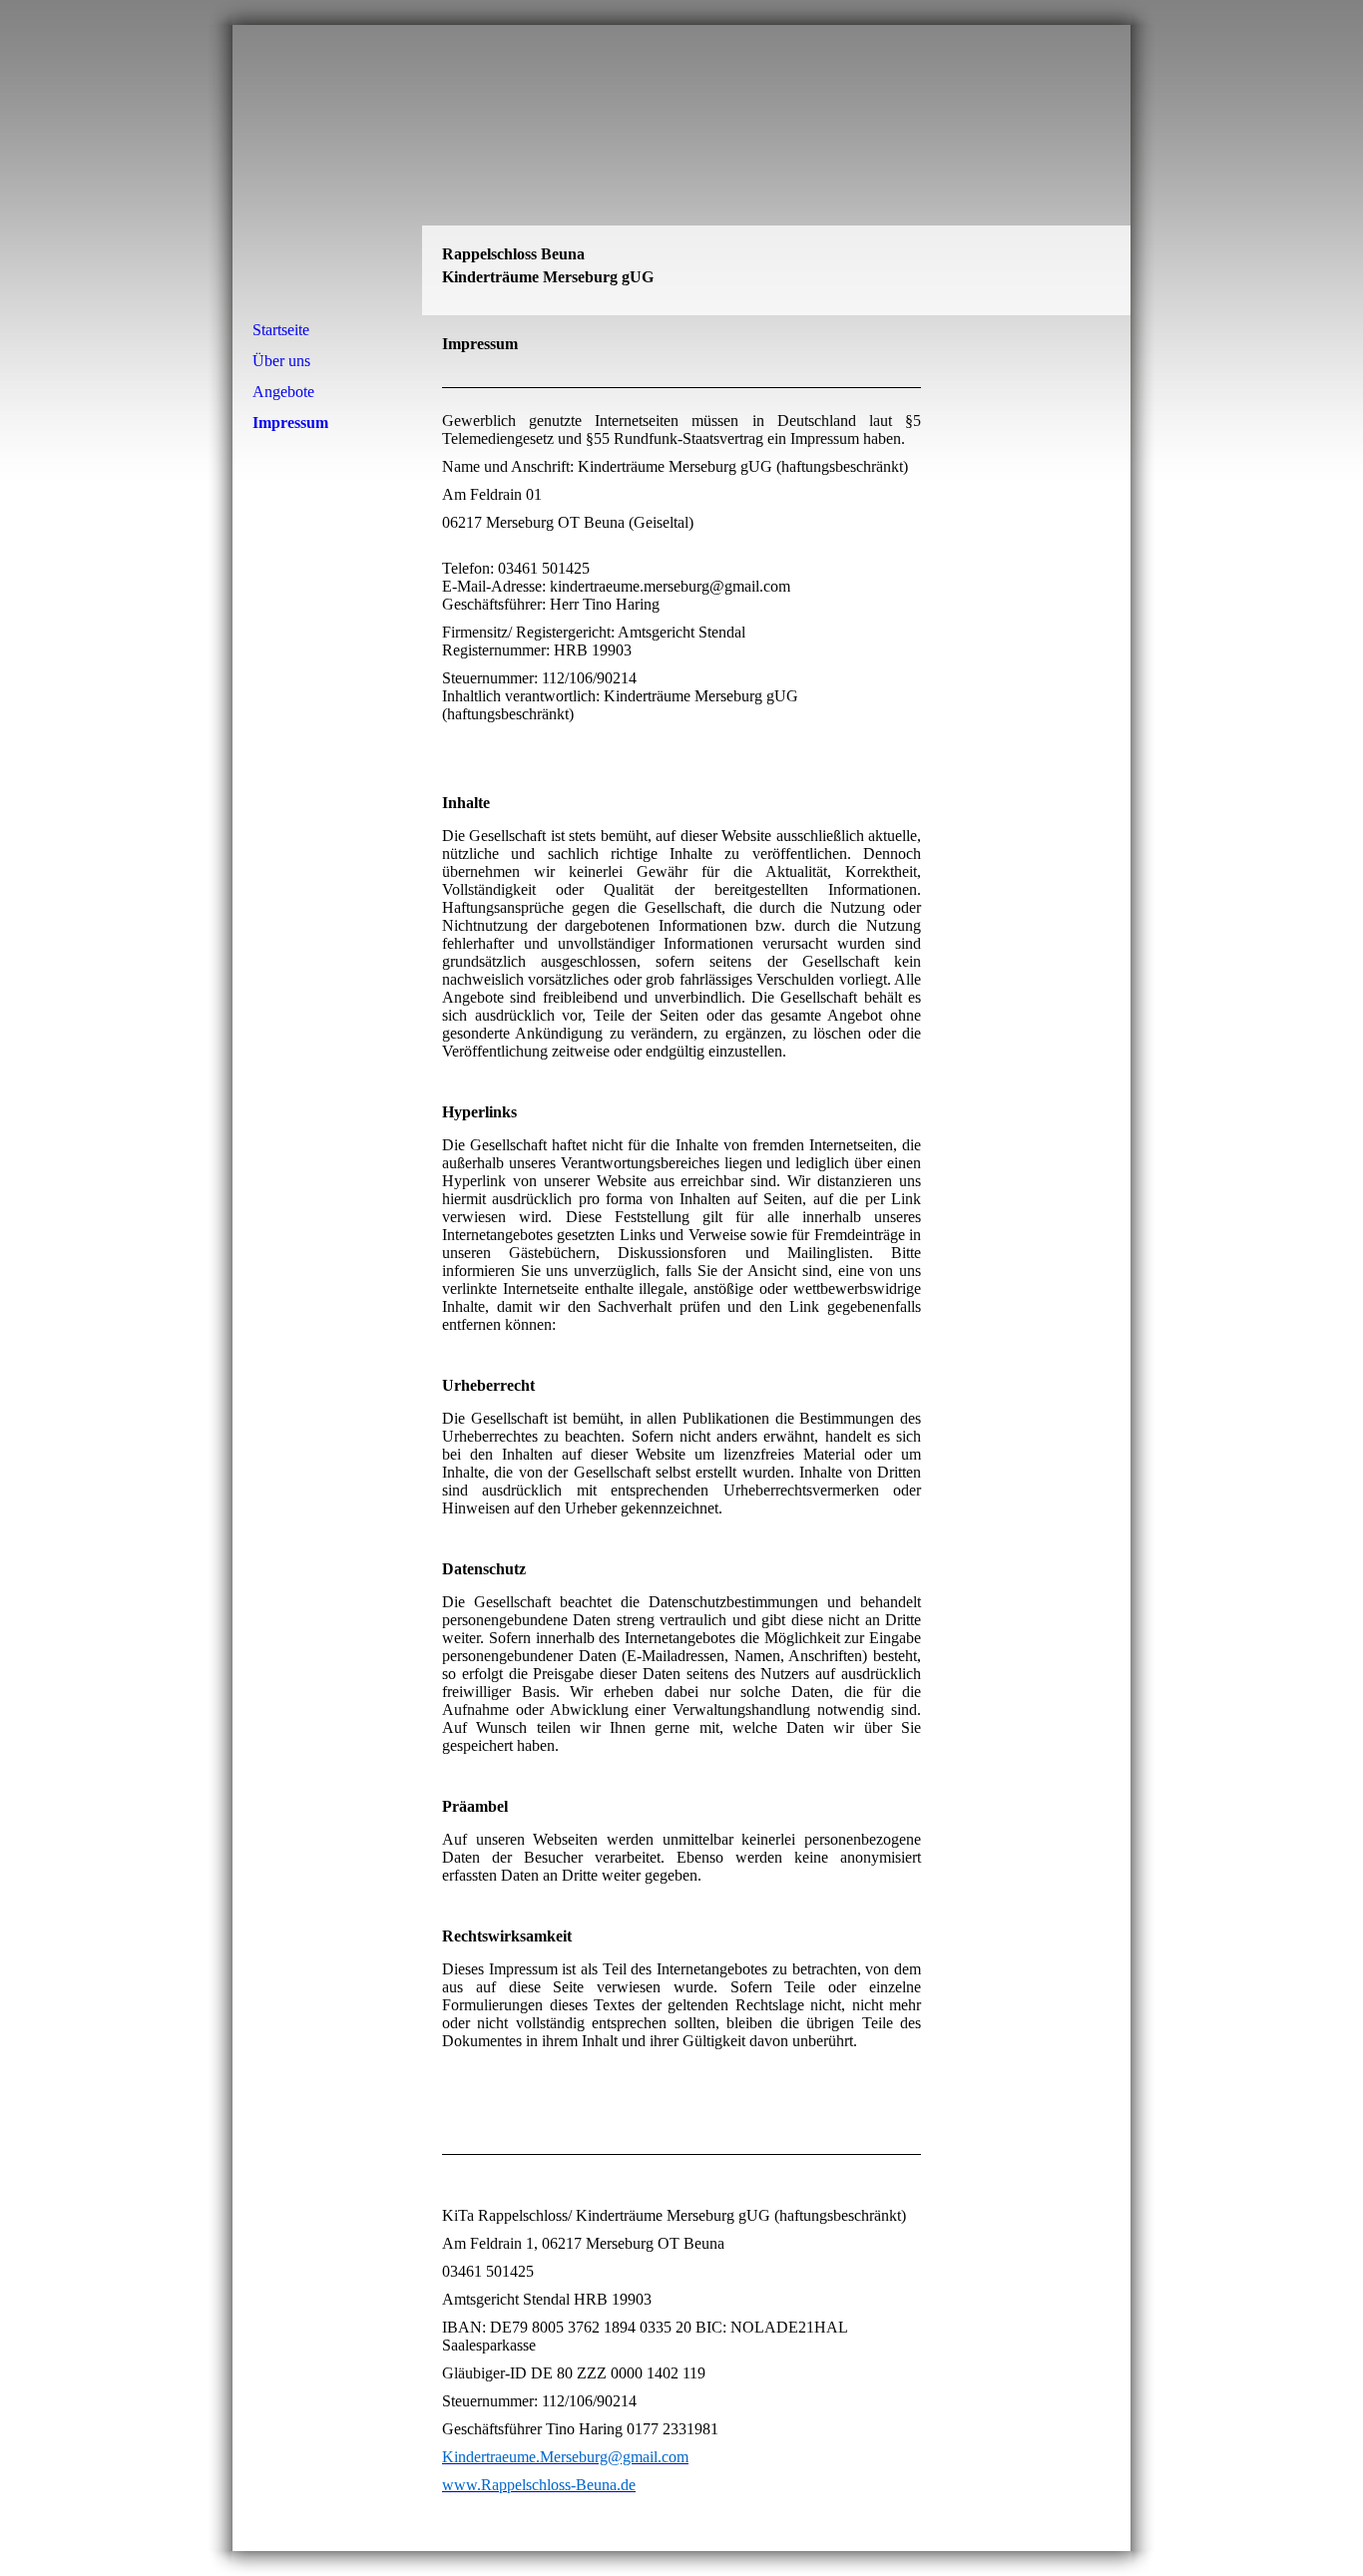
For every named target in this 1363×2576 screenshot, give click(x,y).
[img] (681, 170)
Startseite (281, 330)
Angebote (283, 392)
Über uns (281, 361)
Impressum (290, 423)
